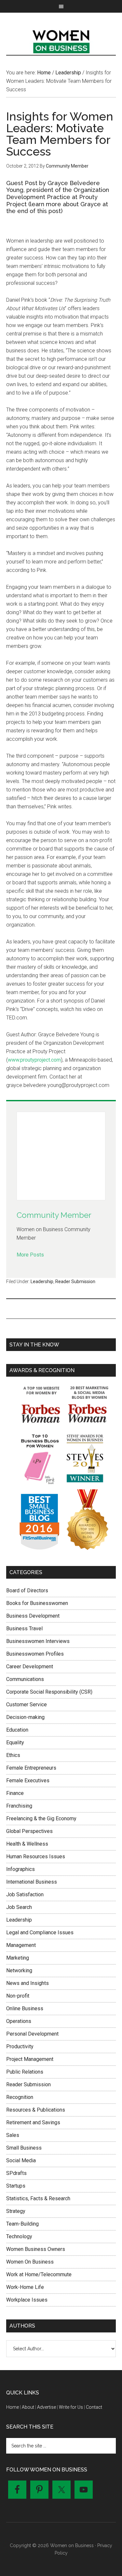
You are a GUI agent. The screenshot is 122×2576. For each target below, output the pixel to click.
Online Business (25, 2008)
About (28, 2407)
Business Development (33, 1616)
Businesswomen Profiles (35, 1654)
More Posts (30, 1255)
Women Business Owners (36, 2249)
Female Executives (28, 1780)
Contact (94, 2407)
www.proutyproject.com (34, 1060)
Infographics (20, 1869)
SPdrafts (16, 2173)
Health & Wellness (27, 1844)
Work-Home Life (25, 2287)
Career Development (30, 1667)
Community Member (54, 1215)
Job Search (19, 1907)
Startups (16, 2186)
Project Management (30, 2059)
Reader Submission (75, 1282)
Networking (19, 1970)
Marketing (18, 1958)
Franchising (19, 1806)
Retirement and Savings (33, 2122)
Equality (15, 1743)
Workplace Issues (27, 2300)
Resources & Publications (36, 2110)
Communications (25, 1679)
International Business (32, 1882)
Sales (13, 2135)
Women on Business (61, 40)
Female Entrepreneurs (31, 1768)
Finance (15, 1793)
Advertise (47, 2407)
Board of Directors (27, 1591)
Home (13, 2407)
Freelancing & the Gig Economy (41, 1818)
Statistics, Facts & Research (38, 2198)
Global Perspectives (29, 1831)
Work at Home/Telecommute (39, 2274)
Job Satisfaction (25, 1894)
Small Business (24, 2148)
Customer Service (27, 1705)
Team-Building (22, 2224)
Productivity (20, 2046)
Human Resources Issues (36, 1856)
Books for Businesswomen (37, 1603)
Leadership (42, 1282)
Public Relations (25, 2072)
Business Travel (24, 1629)
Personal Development (32, 2034)
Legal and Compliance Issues (40, 1932)
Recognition (20, 2097)
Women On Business (30, 2262)
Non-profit (18, 1996)
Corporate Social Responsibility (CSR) (49, 1692)
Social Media (21, 2160)
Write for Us (71, 2407)
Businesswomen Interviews (38, 1641)
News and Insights (27, 1983)
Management (21, 1945)
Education (17, 1730)
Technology (19, 2236)
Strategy (16, 2211)
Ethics (13, 1755)
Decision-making (25, 1717)
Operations (19, 2021)
